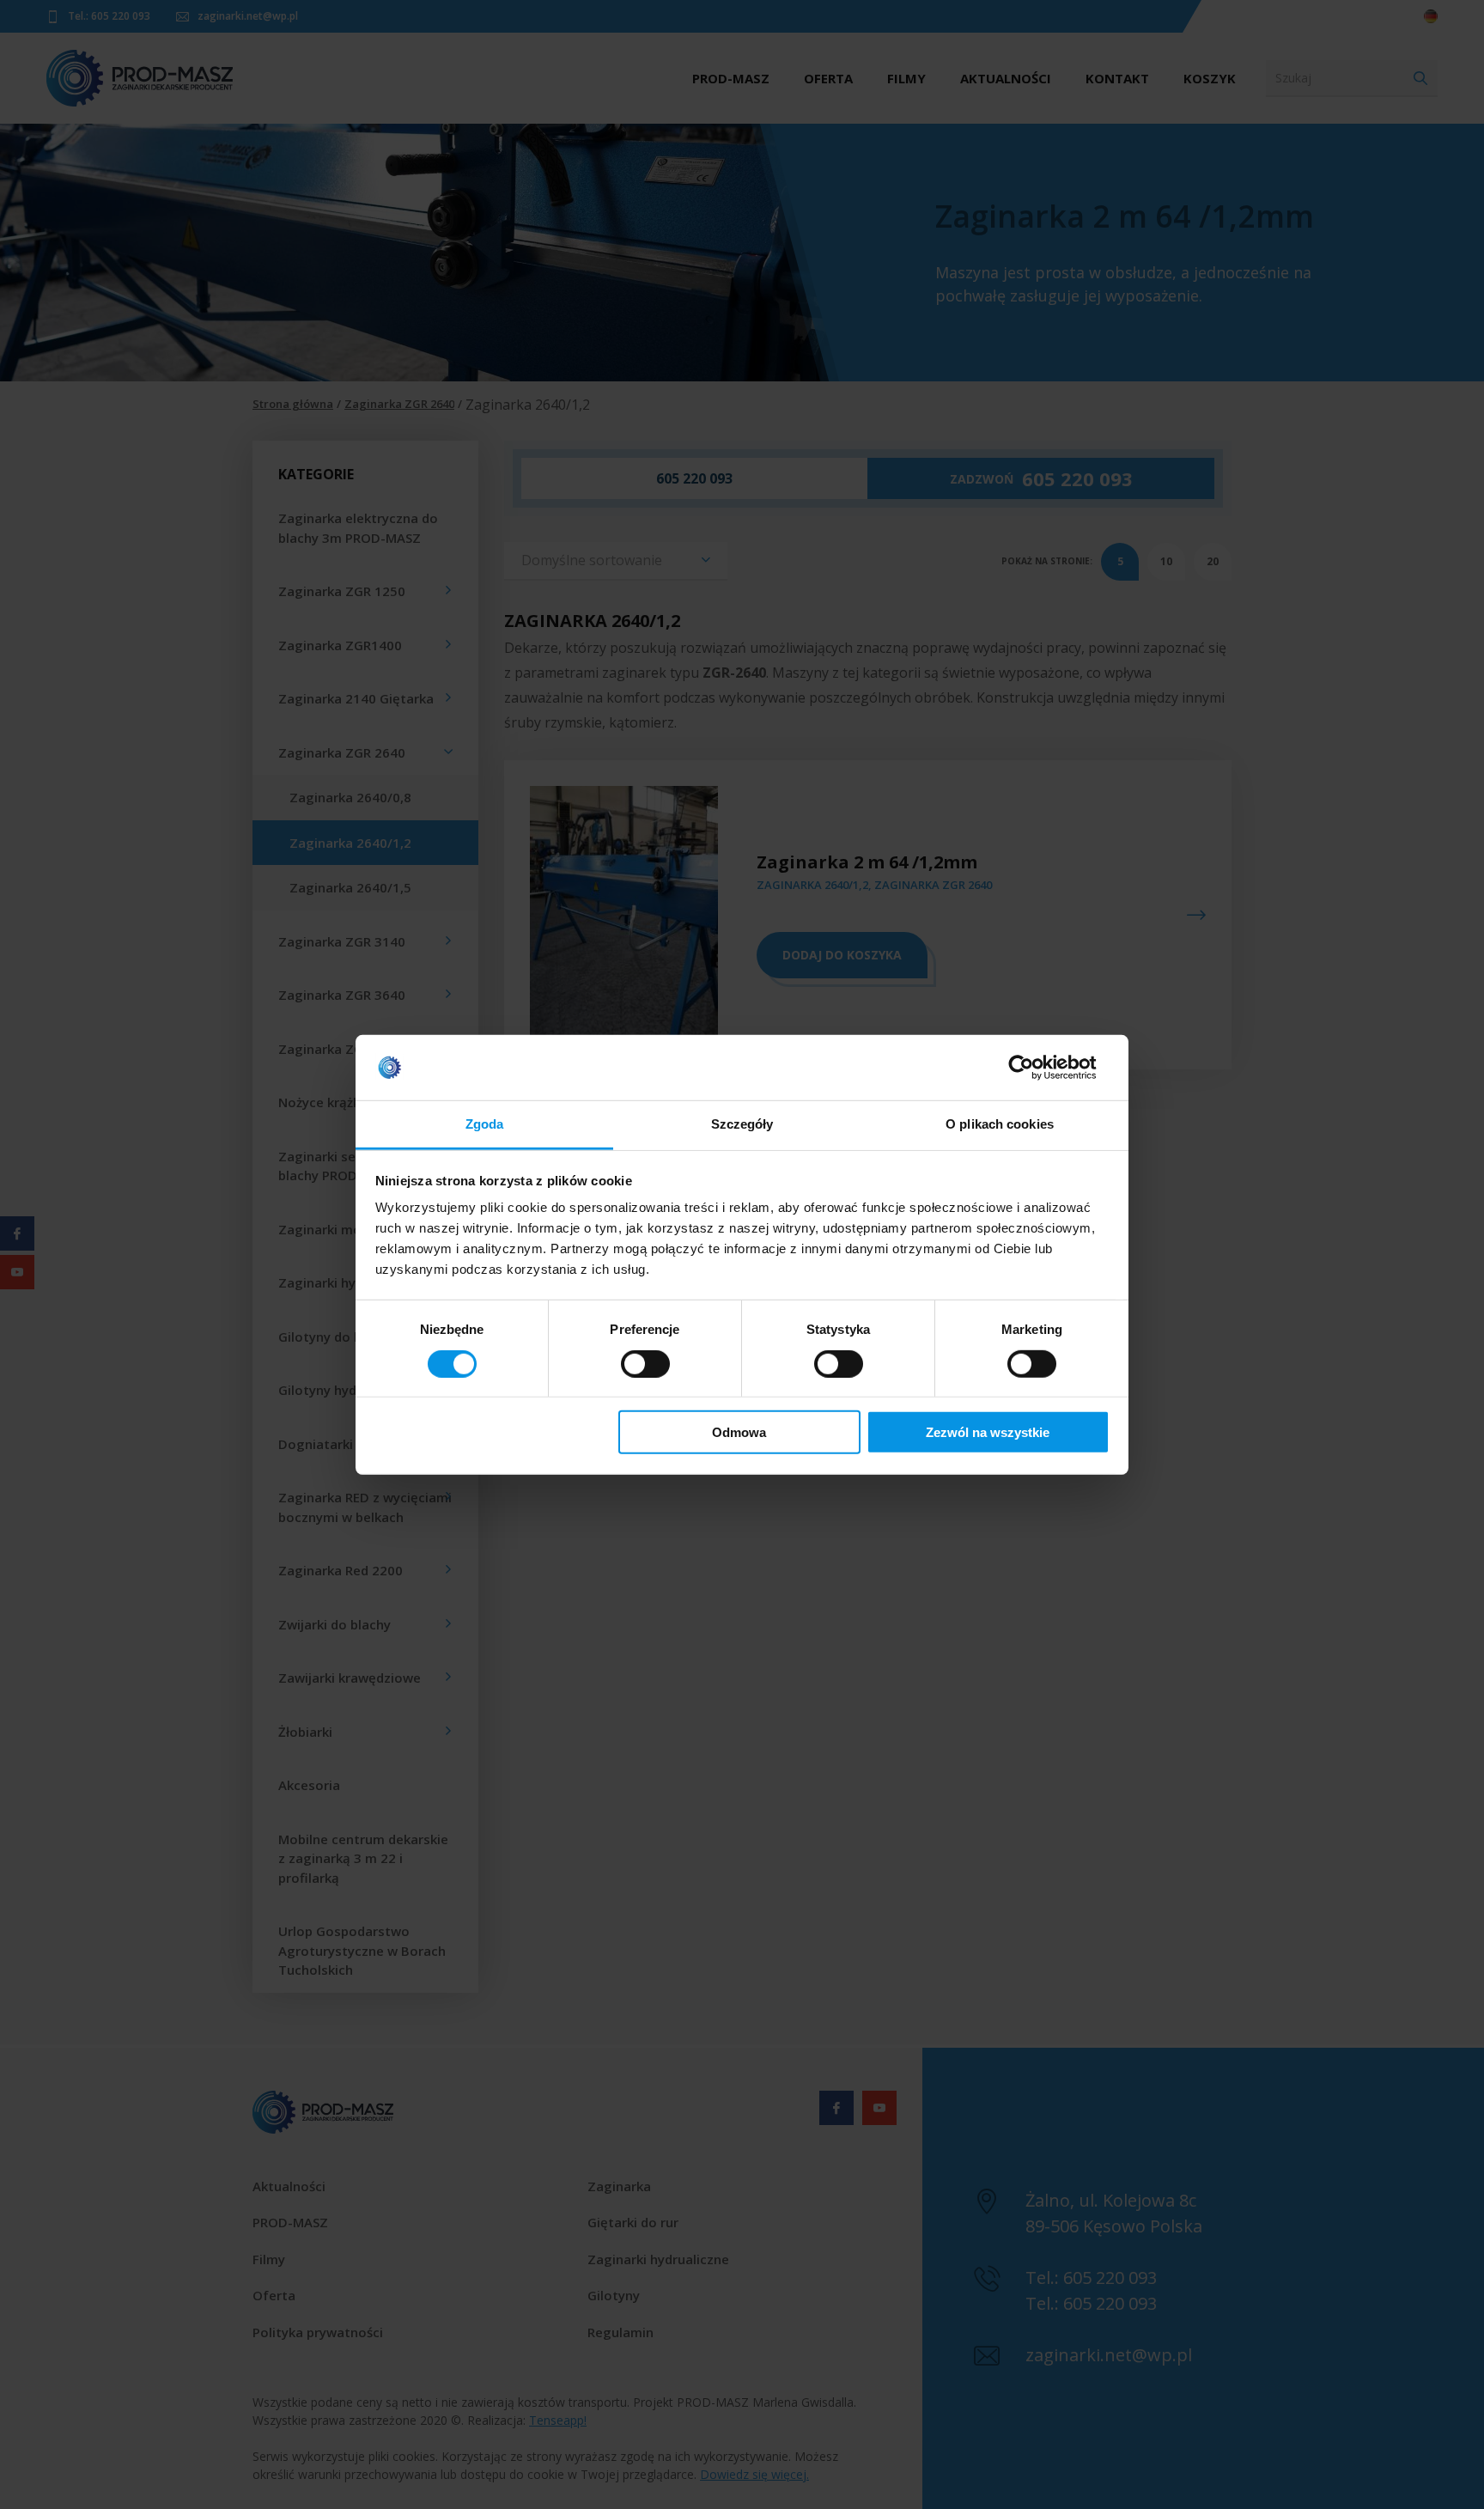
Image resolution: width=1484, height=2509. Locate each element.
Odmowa (739, 1432)
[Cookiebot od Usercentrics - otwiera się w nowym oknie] (1034, 1068)
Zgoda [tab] (485, 1124)
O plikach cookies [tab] (1000, 1124)
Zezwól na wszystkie (988, 1432)
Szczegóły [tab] (742, 1124)
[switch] (645, 1363)
